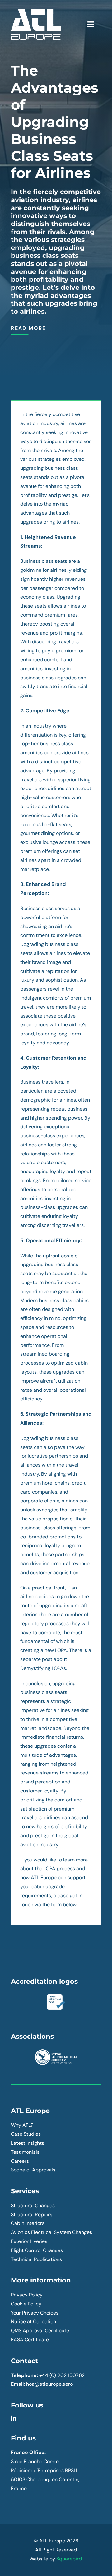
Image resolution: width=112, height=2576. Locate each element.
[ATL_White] (36, 12)
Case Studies (26, 2134)
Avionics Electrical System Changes (51, 2232)
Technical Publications (36, 2259)
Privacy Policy (27, 2295)
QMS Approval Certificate (40, 2331)
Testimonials (25, 2152)
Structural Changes (33, 2206)
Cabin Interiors (28, 2223)
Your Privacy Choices (35, 2313)
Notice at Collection (33, 2322)
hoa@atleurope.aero (49, 2384)
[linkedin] (14, 2419)
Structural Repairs (32, 2215)
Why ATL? (22, 2125)
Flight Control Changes (37, 2250)
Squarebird (69, 2559)
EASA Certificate (30, 2340)
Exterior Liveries (29, 2241)
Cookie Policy (26, 2304)
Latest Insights (28, 2143)
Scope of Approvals (33, 2170)
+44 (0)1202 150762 (62, 2375)
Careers (20, 2161)
